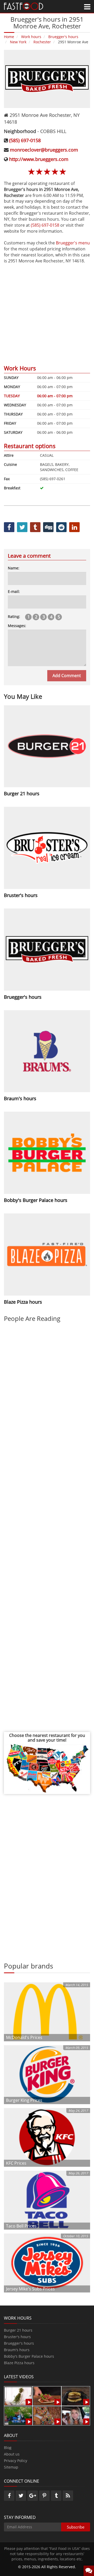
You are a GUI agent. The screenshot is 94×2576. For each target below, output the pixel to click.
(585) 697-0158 (25, 140)
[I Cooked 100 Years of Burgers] (76, 2396)
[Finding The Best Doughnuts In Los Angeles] (47, 2415)
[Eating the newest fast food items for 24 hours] (76, 2415)
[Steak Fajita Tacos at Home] (47, 2396)
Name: (14, 568)
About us (12, 2454)
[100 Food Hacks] (18, 2396)
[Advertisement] (47, 311)
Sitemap (11, 2467)
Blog (8, 2448)
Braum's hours (17, 2350)
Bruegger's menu (73, 243)
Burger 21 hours (18, 2330)
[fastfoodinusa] (23, 6)
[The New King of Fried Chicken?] (18, 2415)
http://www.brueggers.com (39, 159)
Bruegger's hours (19, 2343)
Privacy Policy (16, 2461)
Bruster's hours (17, 2337)
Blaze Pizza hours (19, 2363)
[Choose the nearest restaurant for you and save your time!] (47, 1768)
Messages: (17, 626)
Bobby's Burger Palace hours (29, 2356)
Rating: (14, 616)
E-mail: (14, 591)
